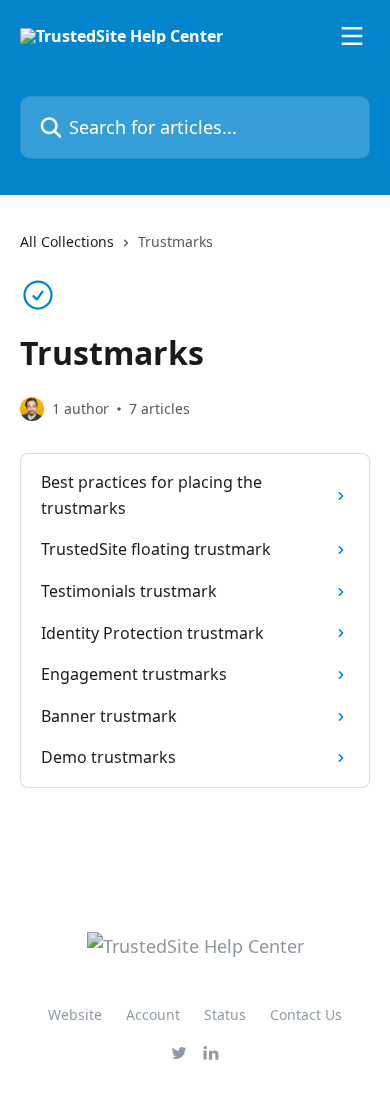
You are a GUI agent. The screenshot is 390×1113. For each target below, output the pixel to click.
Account (153, 1014)
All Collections (67, 241)
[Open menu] (352, 36)
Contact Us (306, 1014)
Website (75, 1014)
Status (225, 1014)
